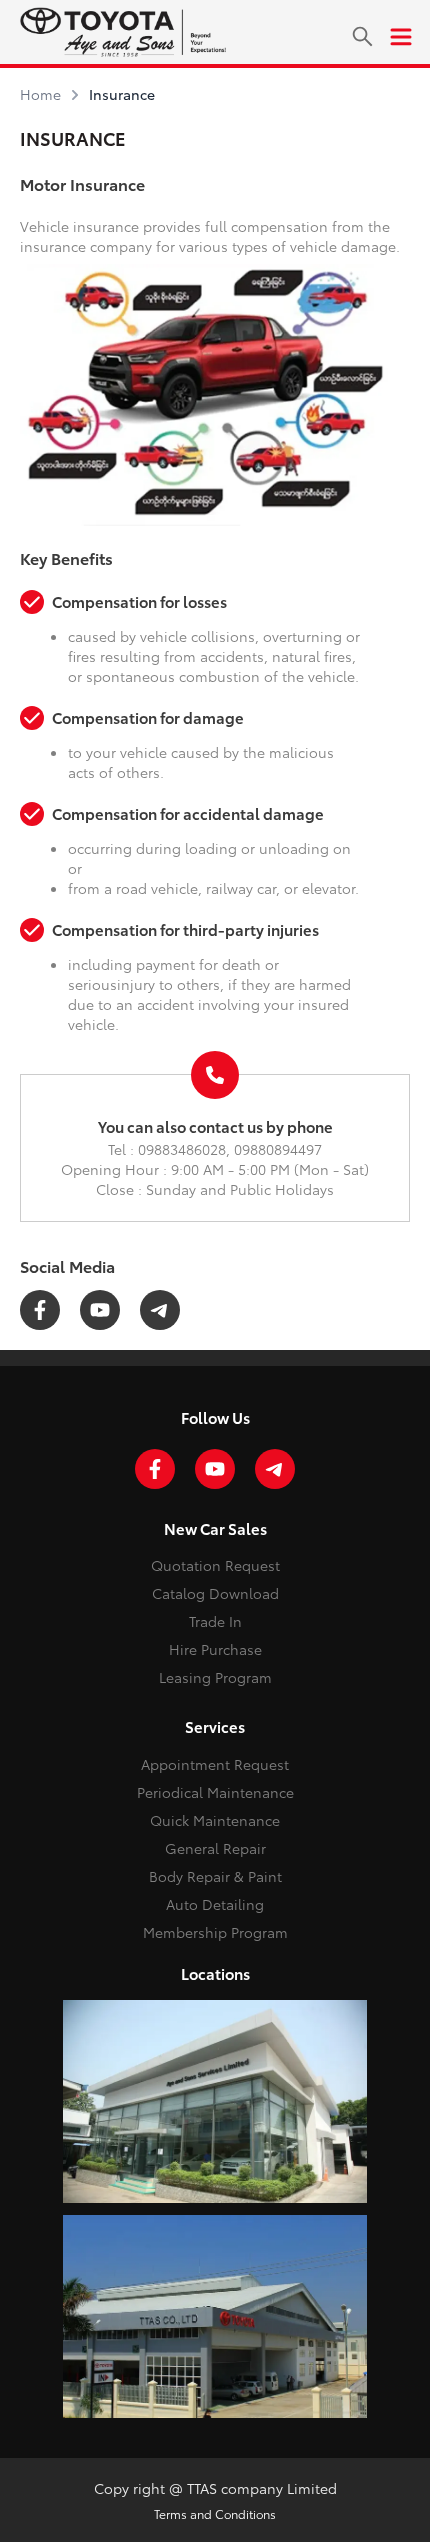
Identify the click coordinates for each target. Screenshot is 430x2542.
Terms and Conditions (215, 2513)
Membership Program (215, 1932)
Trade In (215, 1621)
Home (40, 94)
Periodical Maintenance (215, 1792)
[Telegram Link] (160, 1310)
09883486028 (182, 1149)
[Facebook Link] (40, 1310)
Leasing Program (215, 1677)
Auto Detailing (215, 1904)
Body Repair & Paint (215, 1876)
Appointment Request (215, 1764)
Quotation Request (215, 1565)
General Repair (215, 1848)
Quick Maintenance (215, 1820)
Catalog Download (215, 1593)
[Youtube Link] (100, 1310)
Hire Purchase (215, 1649)
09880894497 (278, 1149)
